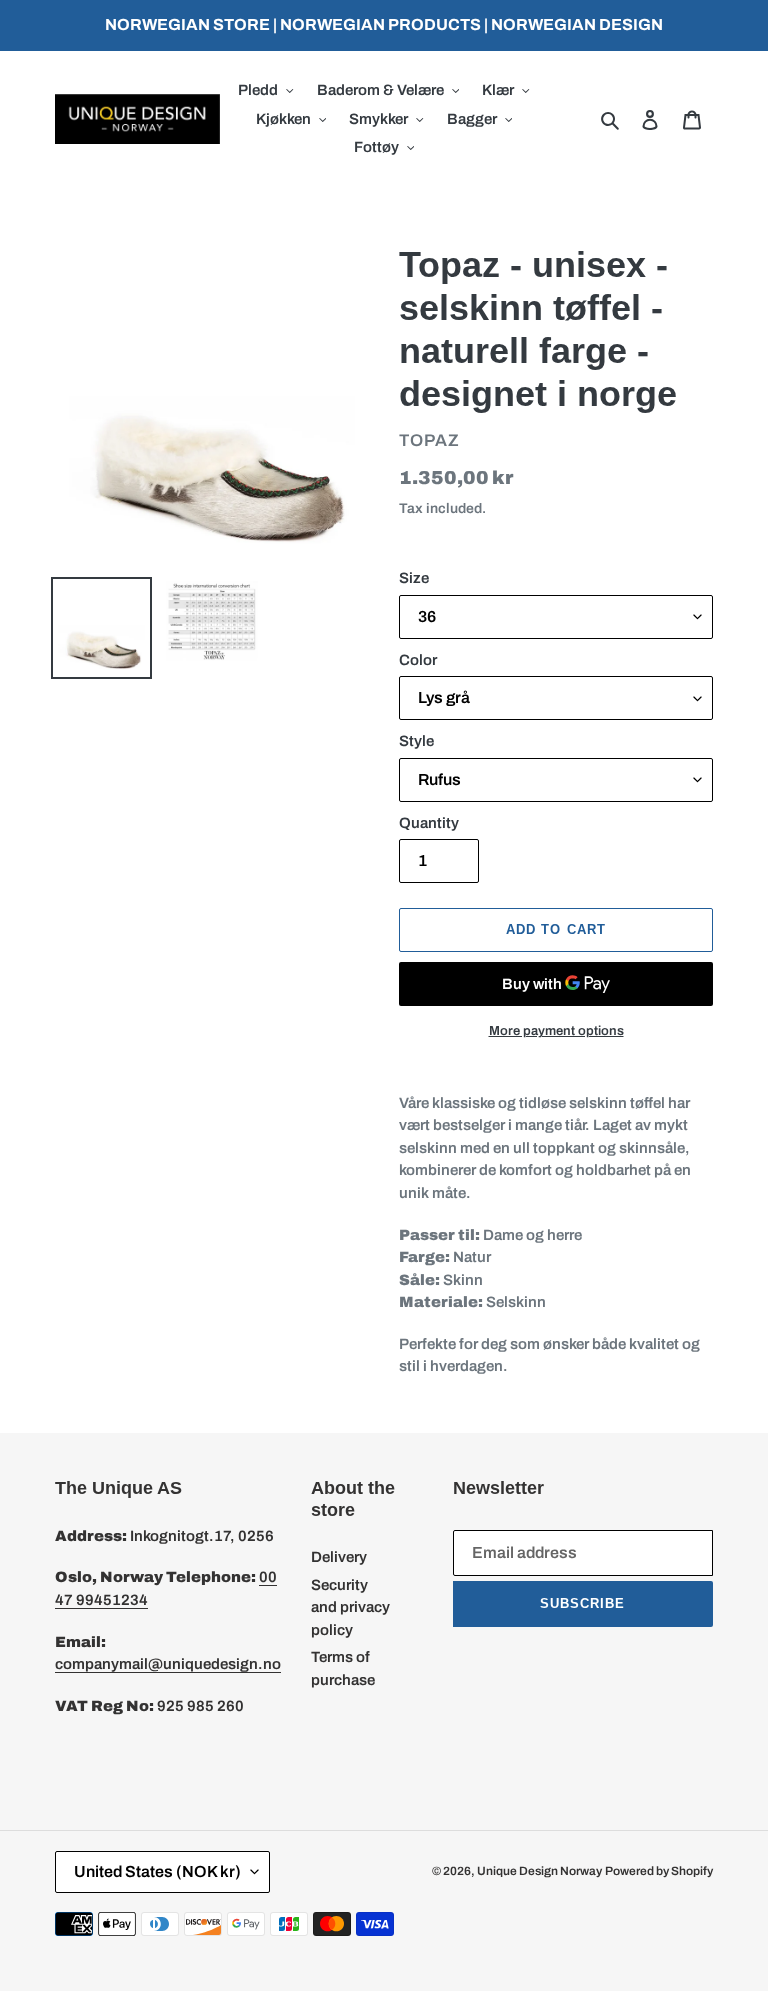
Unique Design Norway (539, 1871)
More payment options (556, 1031)
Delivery (339, 1557)
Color (418, 660)
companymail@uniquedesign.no (168, 1664)
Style (416, 741)
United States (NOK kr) (157, 1871)
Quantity (429, 823)
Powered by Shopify (659, 1871)
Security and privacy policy (350, 1607)
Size (414, 578)
